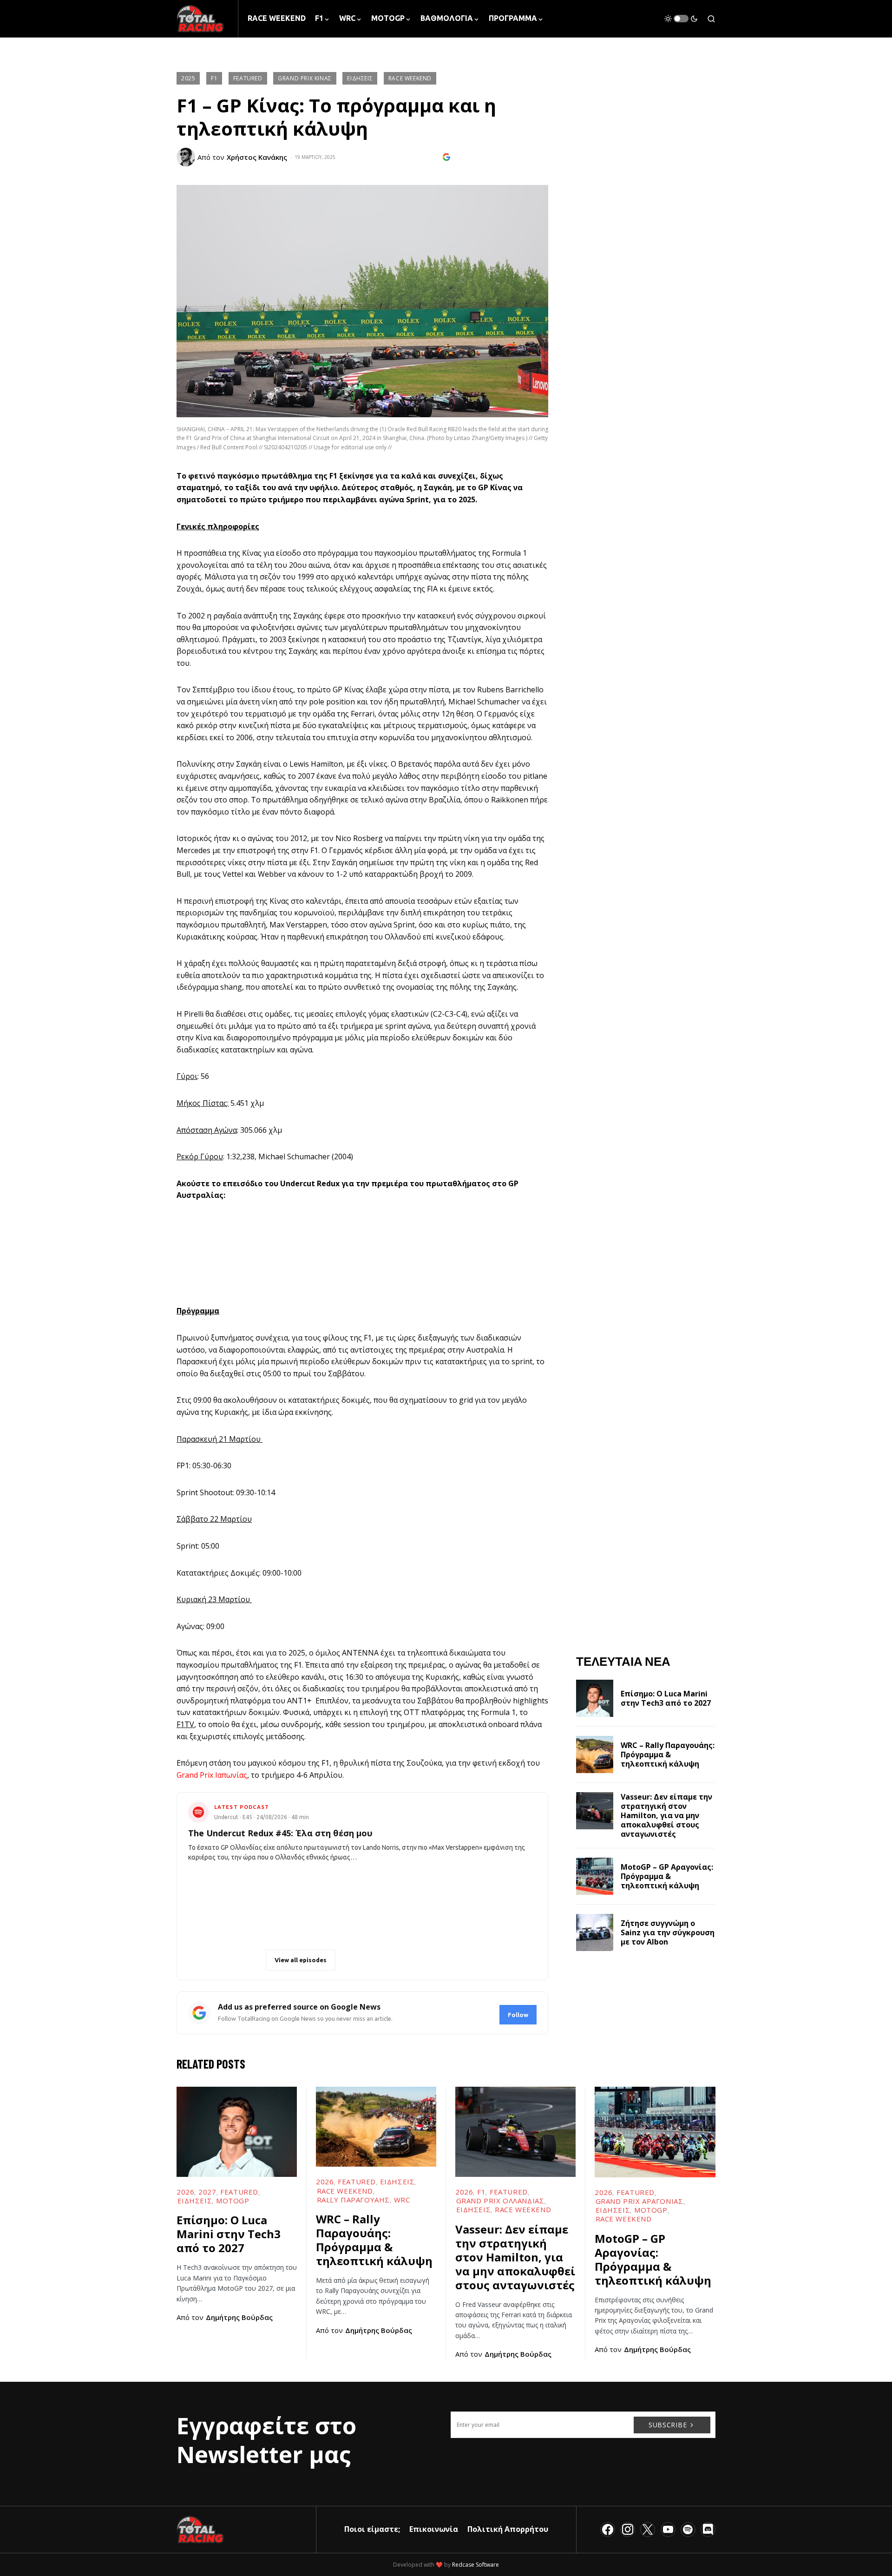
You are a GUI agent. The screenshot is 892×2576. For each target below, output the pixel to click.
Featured (248, 78)
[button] (681, 19)
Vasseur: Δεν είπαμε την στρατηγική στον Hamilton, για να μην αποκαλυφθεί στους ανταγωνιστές (666, 1815)
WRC (402, 2200)
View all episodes (301, 1960)
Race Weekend (410, 78)
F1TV (185, 1724)
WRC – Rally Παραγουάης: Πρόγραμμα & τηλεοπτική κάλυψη (668, 1755)
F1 (214, 78)
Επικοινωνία (434, 2529)
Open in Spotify (230, 1960)
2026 (185, 2192)
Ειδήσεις (360, 78)
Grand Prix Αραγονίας (639, 2201)
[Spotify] (688, 2530)
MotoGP (233, 2201)
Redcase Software (476, 2565)
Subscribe (668, 2425)
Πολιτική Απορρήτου (508, 2529)
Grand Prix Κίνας (305, 78)
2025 (188, 78)
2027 (207, 2192)
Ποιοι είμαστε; (372, 2529)
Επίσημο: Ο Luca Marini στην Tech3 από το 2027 (666, 1698)
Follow (518, 2015)
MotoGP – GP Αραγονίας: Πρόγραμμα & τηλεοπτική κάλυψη (667, 1876)
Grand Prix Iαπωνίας (212, 1775)
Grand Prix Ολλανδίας (500, 2201)
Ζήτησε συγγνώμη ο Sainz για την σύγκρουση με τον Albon (668, 1932)
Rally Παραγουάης (354, 2200)
